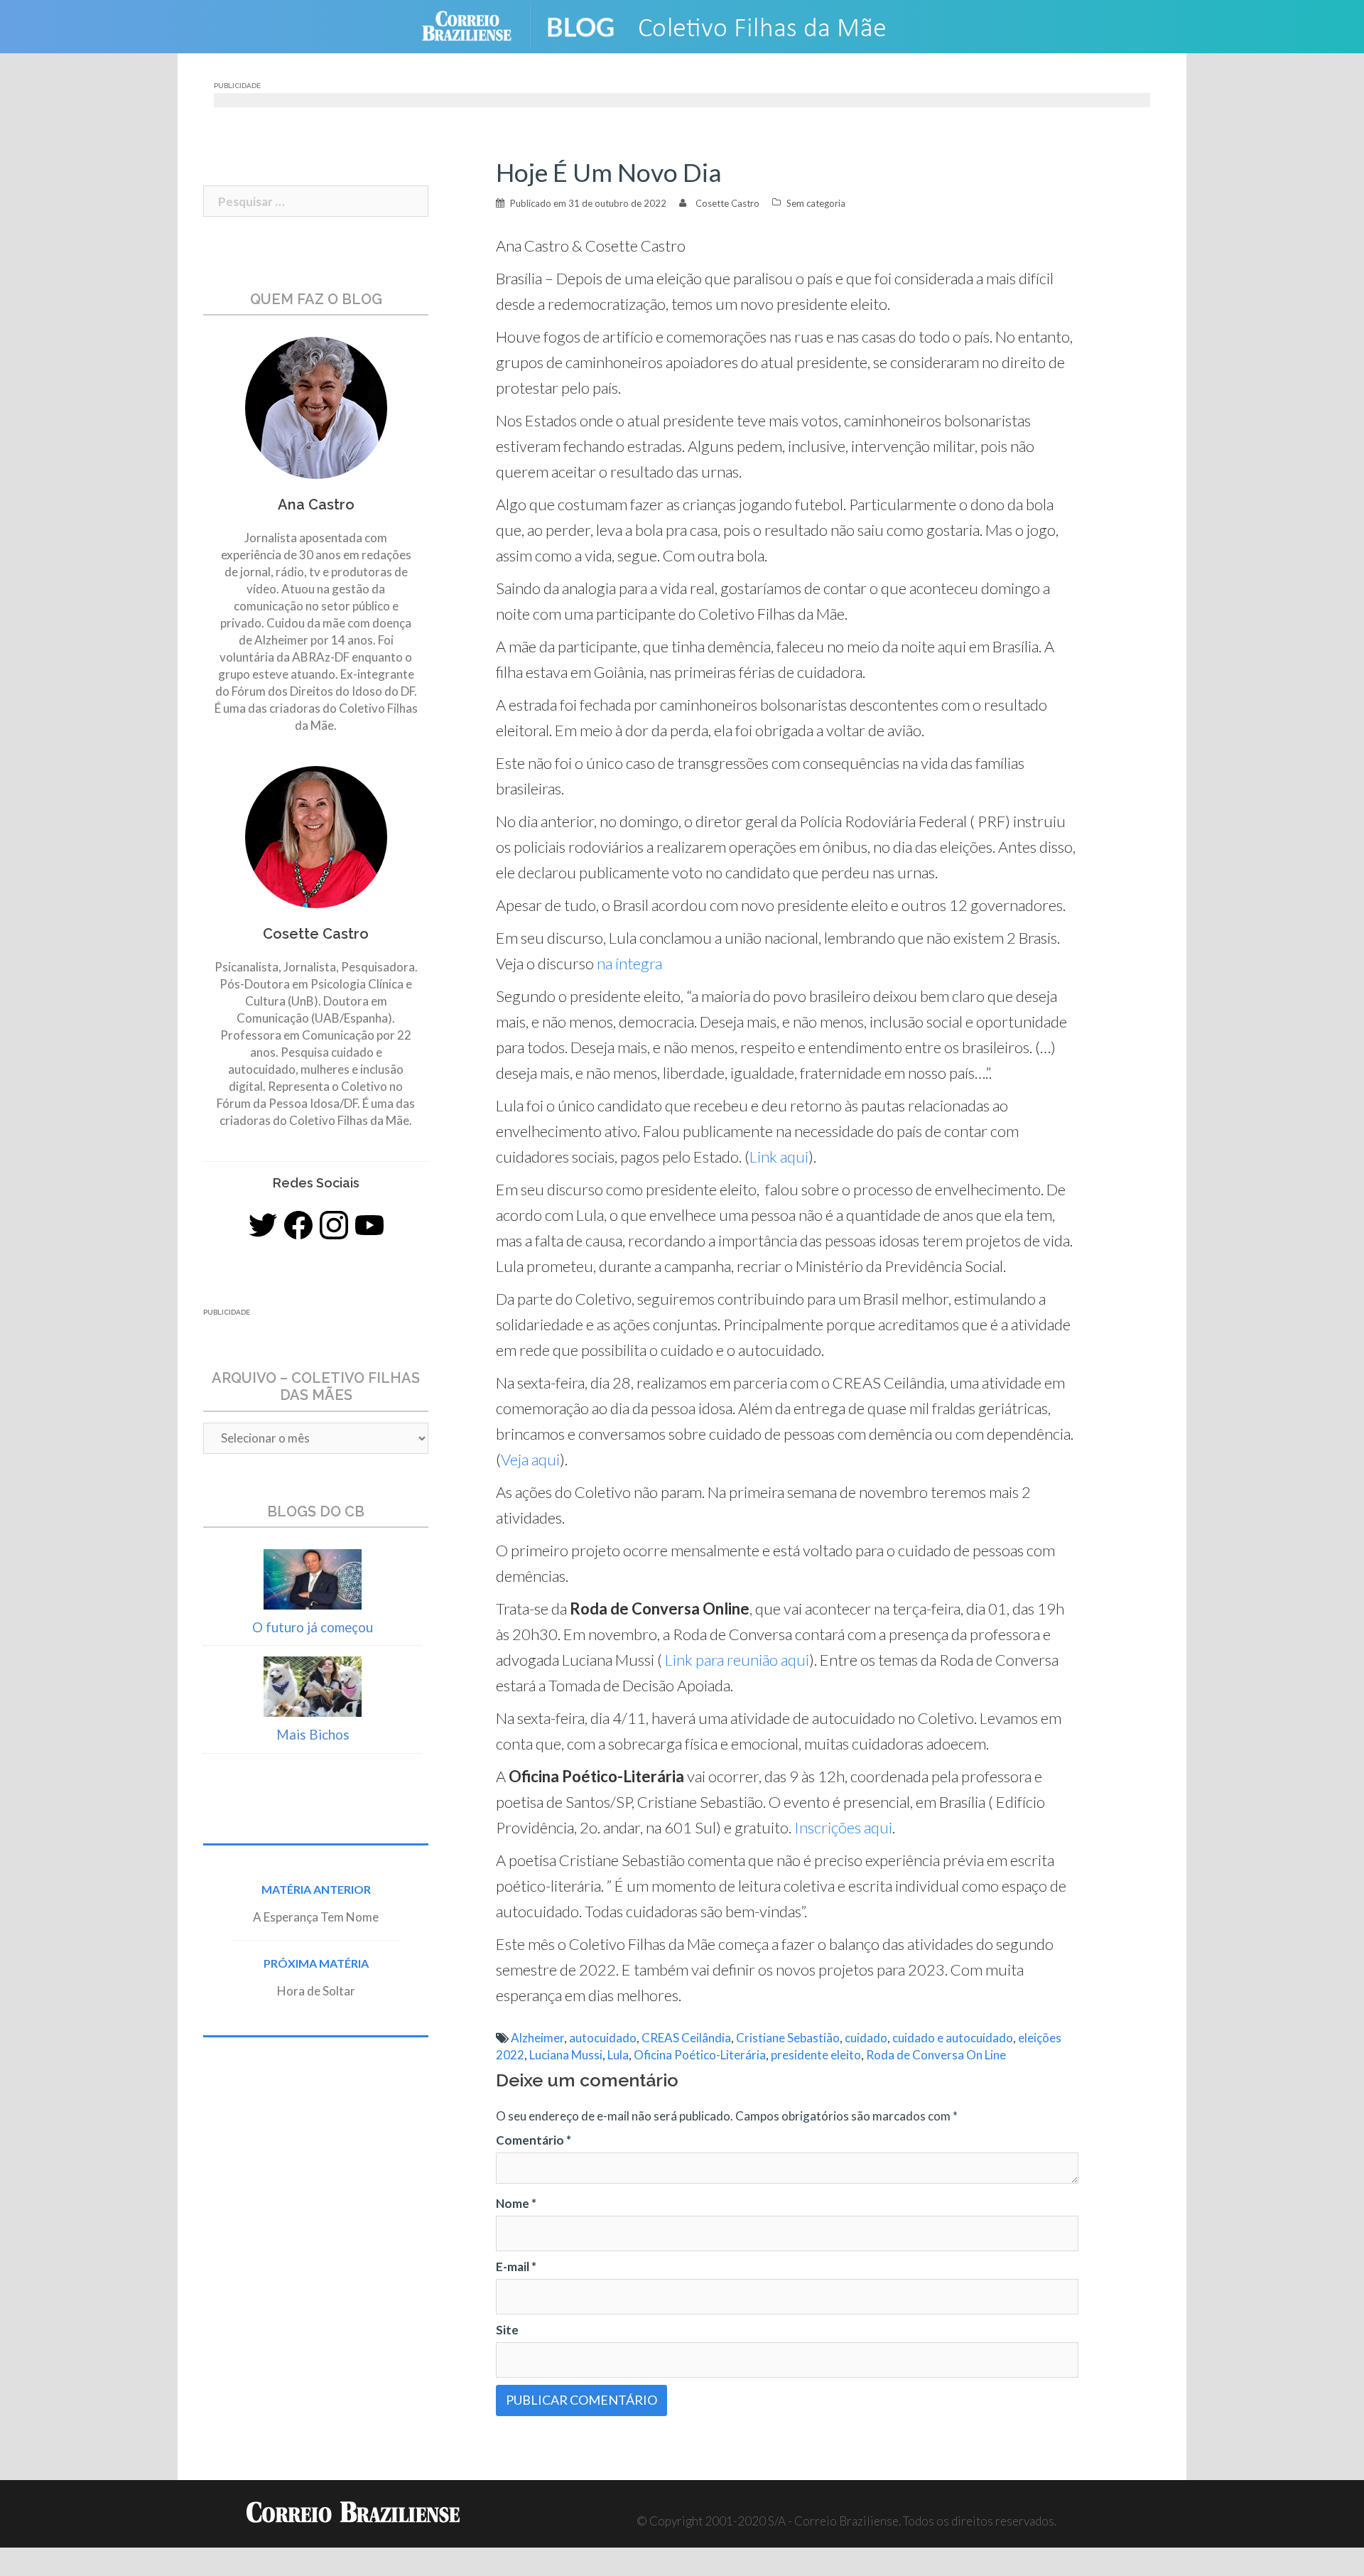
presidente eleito (816, 2055)
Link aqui (779, 1157)
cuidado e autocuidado (953, 2038)
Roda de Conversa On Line (936, 2055)
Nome (516, 2203)
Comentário (534, 2140)
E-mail (516, 2267)
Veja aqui (530, 1459)
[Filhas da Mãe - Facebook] (298, 1225)
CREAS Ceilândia (686, 2038)
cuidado (866, 2038)
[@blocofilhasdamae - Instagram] (334, 1225)
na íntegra (631, 963)
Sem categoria (816, 203)
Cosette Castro (727, 203)
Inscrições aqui (843, 1827)
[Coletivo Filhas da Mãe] (739, 25)
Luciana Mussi (566, 2055)
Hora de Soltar (316, 1991)
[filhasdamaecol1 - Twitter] (263, 1225)
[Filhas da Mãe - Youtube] (369, 1225)
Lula (618, 2055)
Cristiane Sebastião (788, 2038)
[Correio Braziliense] (478, 25)
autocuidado (603, 2038)
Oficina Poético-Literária (700, 2055)
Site (507, 2330)
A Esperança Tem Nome (316, 1917)
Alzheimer (537, 2038)
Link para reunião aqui (736, 1660)
